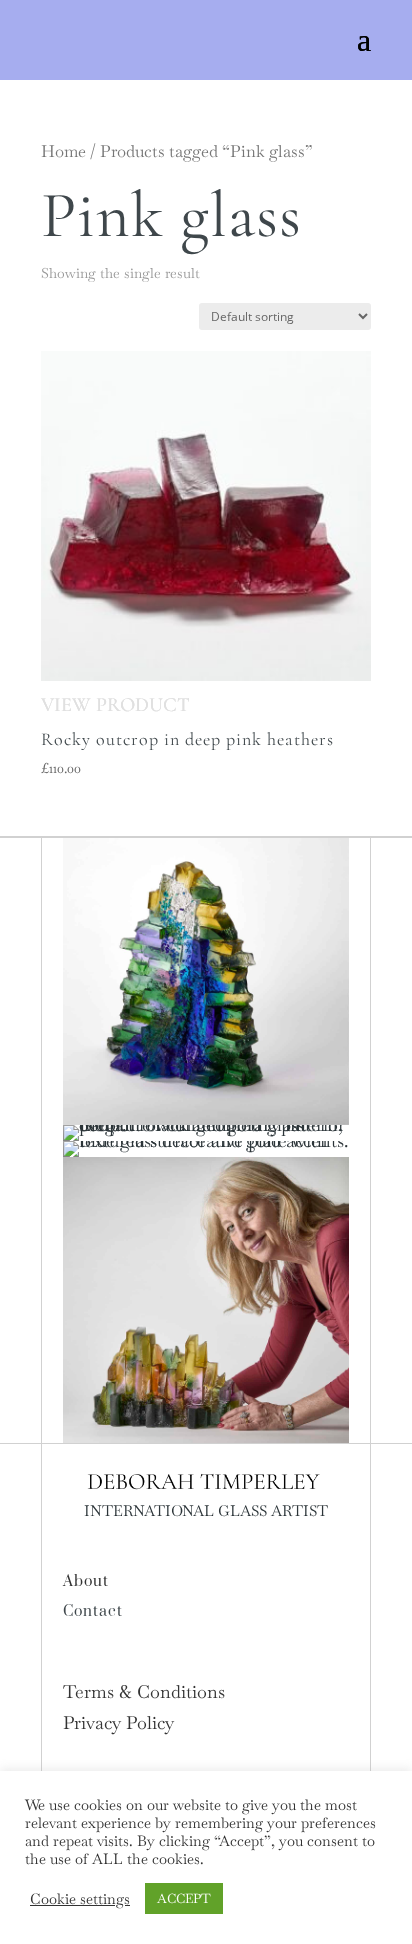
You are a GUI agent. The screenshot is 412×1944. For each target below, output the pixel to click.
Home (63, 151)
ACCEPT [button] (184, 1898)
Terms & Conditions (144, 1691)
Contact (93, 1611)
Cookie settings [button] (80, 1899)
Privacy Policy (118, 1722)
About (86, 1581)
